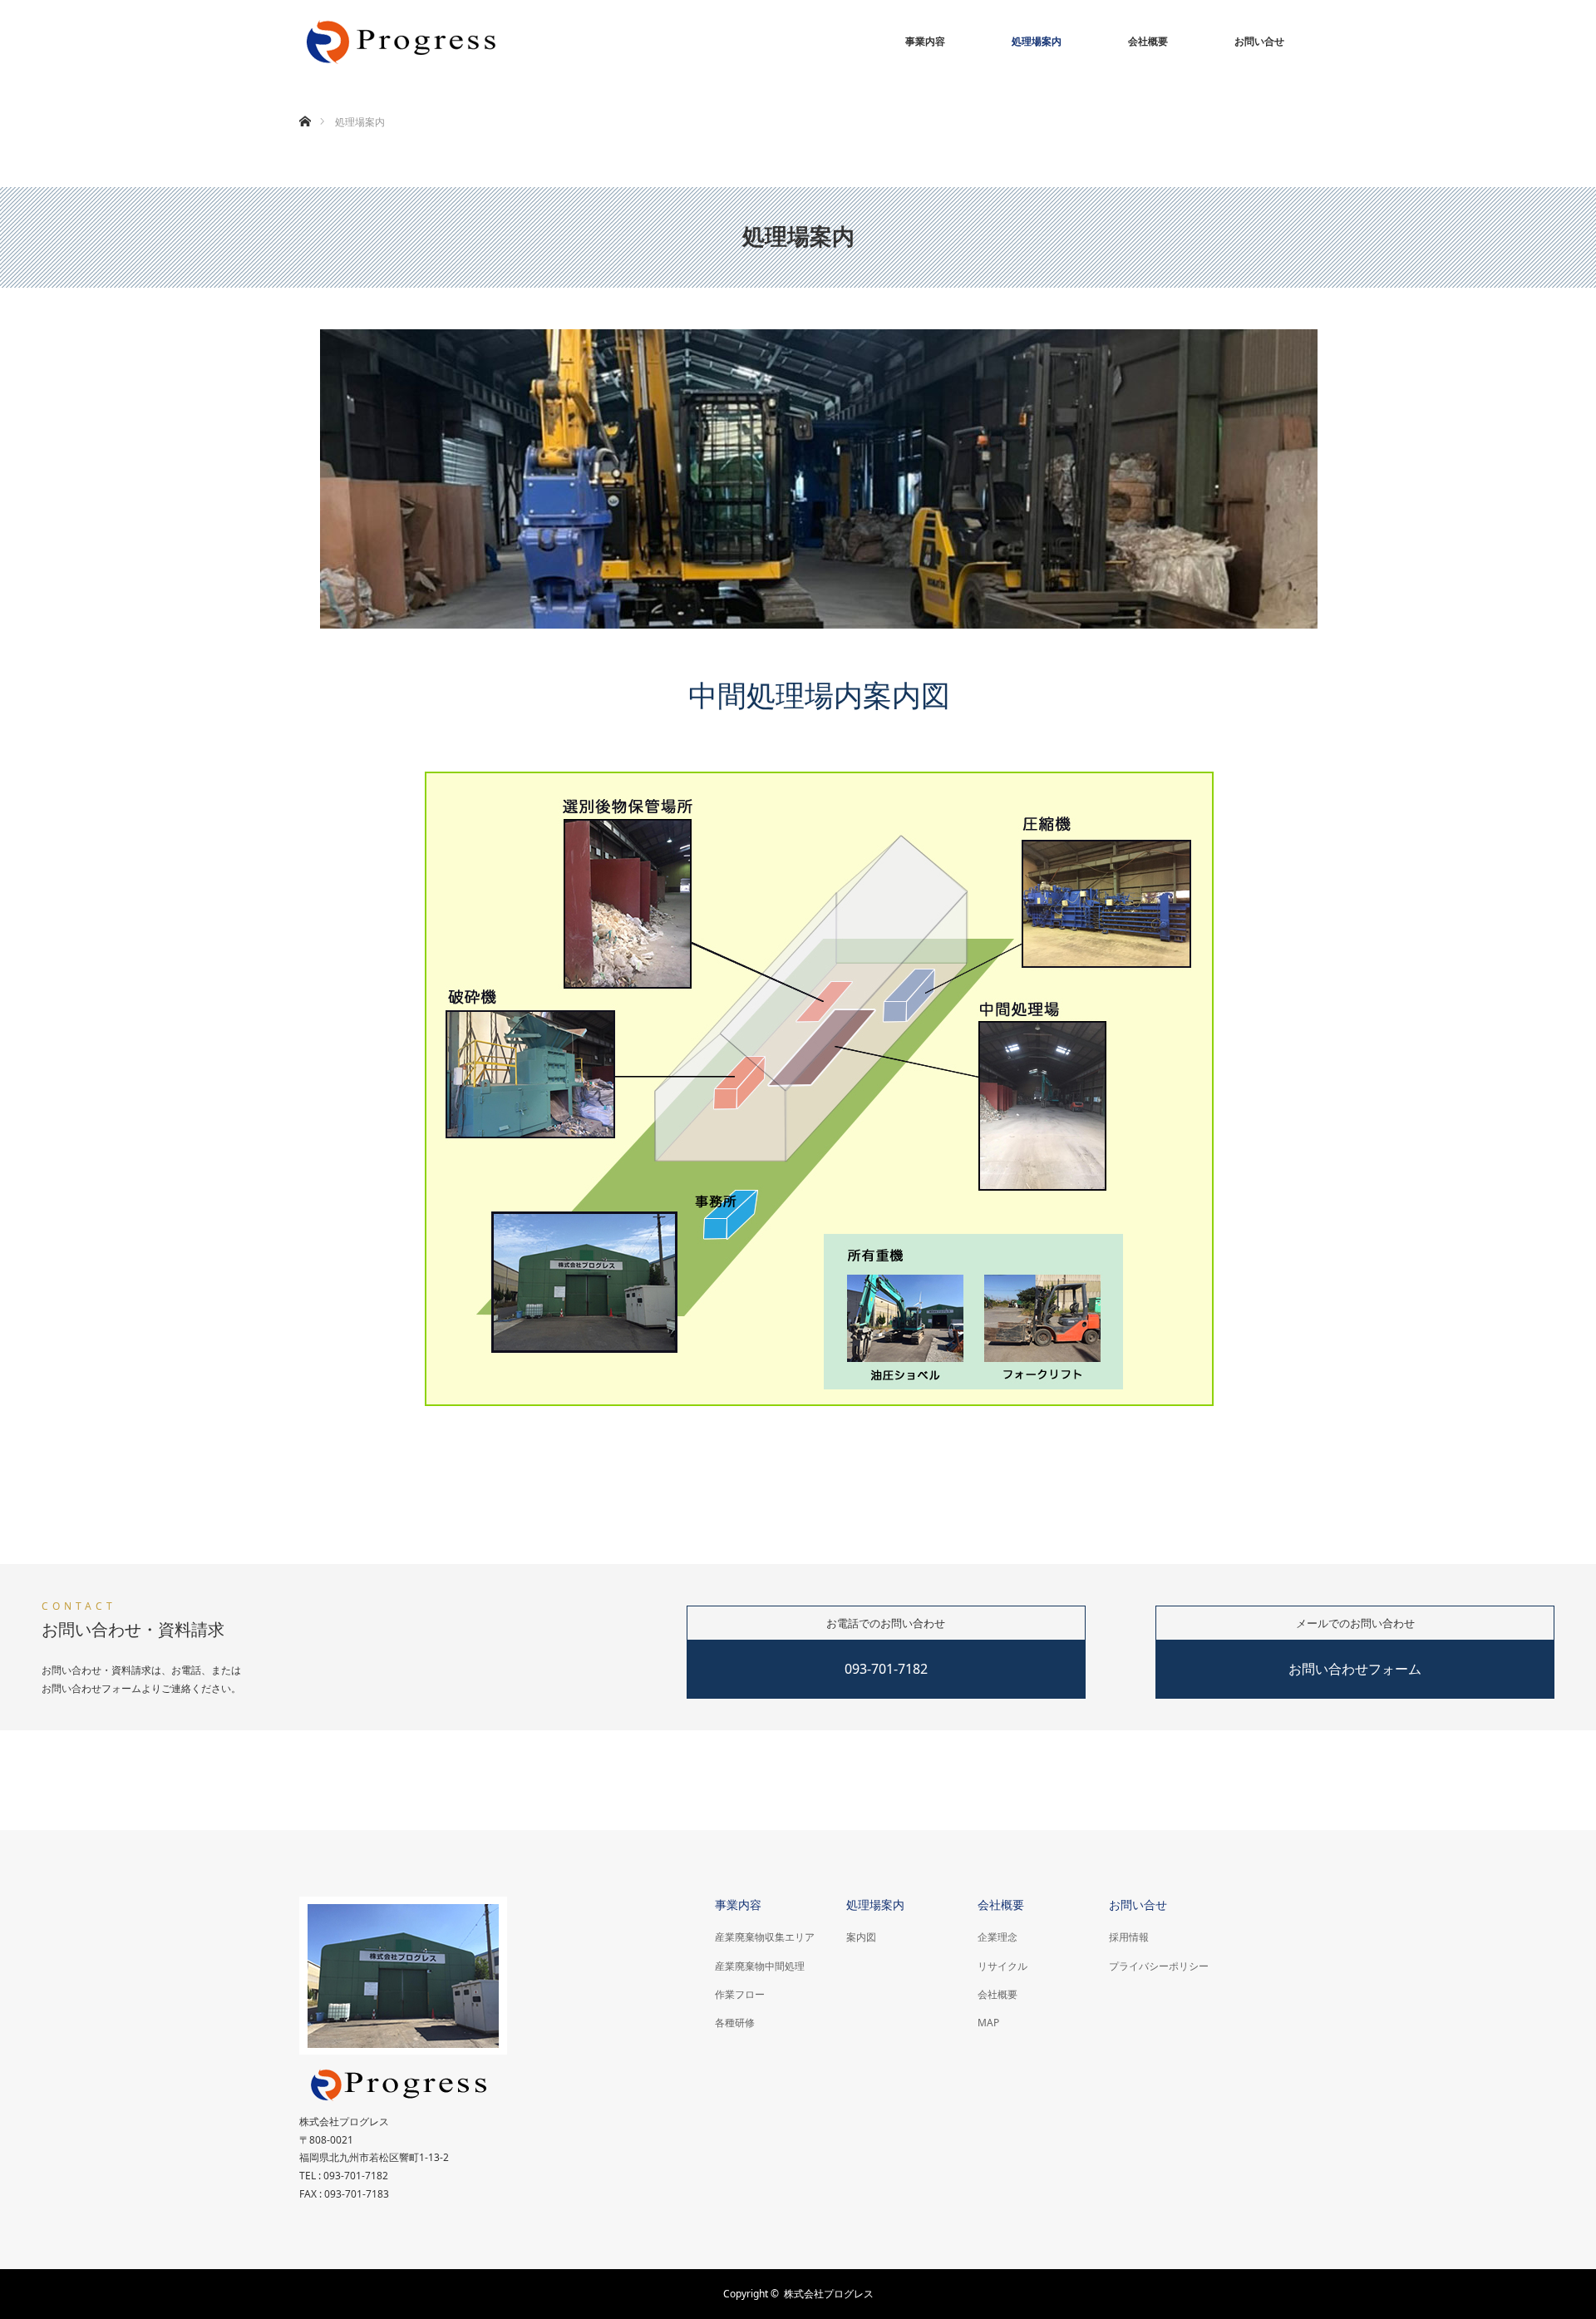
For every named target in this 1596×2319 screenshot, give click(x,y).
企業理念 (997, 1937)
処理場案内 (1037, 41)
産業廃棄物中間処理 (760, 1966)
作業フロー (740, 1994)
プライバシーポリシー (1159, 1966)
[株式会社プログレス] (403, 42)
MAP (988, 2023)
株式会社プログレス (829, 2294)
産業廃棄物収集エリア (765, 1937)
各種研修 (735, 2023)
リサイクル (1002, 1966)
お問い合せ (1259, 41)
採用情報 (1129, 1937)
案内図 (861, 1937)
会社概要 (1148, 41)
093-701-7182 (886, 1669)
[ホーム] (305, 102)
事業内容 (925, 41)
